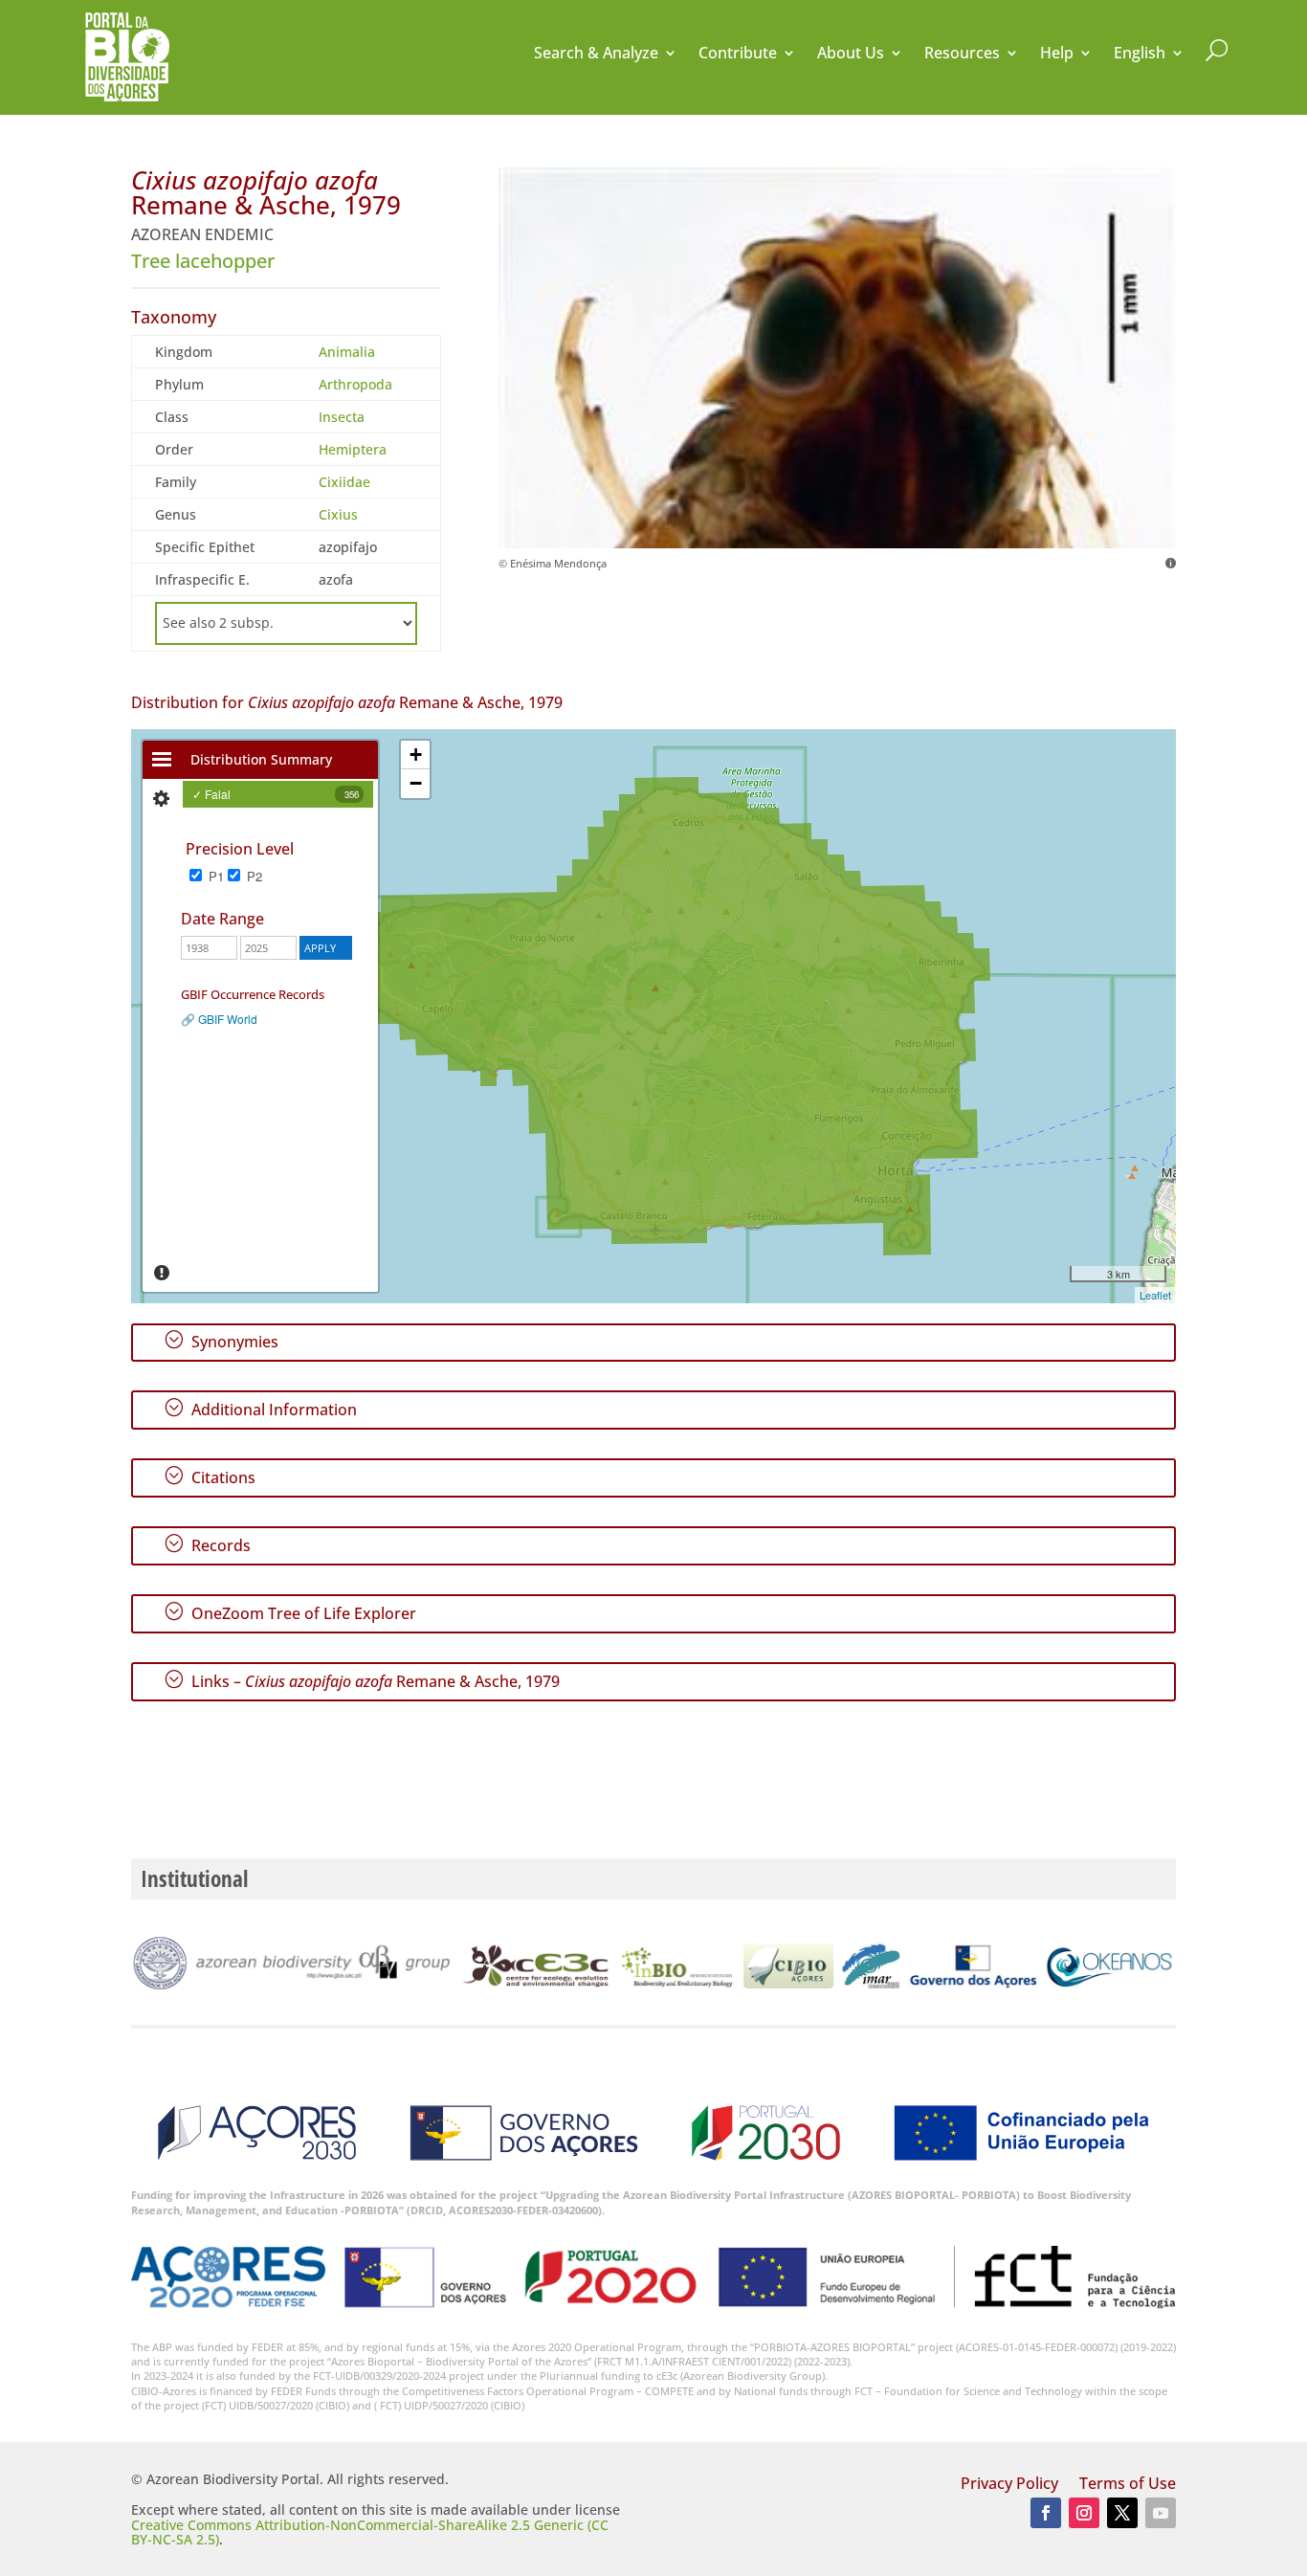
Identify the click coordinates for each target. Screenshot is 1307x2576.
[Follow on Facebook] (1046, 2513)
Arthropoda (355, 384)
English (1140, 55)
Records (207, 1544)
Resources (962, 55)
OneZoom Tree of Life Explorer (290, 1612)
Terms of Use (1128, 2485)
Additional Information (260, 1409)
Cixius (338, 514)
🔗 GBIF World (219, 1019)
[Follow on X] (1122, 2513)
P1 (214, 876)
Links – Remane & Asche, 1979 (362, 1680)
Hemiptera (353, 449)
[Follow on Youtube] (1161, 2513)
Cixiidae (344, 482)
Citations (210, 1477)
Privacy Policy (1009, 2485)
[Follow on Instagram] (1084, 2513)
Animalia (347, 352)
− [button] (416, 783)
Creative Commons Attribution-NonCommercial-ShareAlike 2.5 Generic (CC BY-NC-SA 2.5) (370, 2532)
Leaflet (1155, 1295)
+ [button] (416, 755)
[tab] (162, 760)
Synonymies (221, 1341)
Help (1057, 55)
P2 (253, 876)
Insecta (342, 417)
